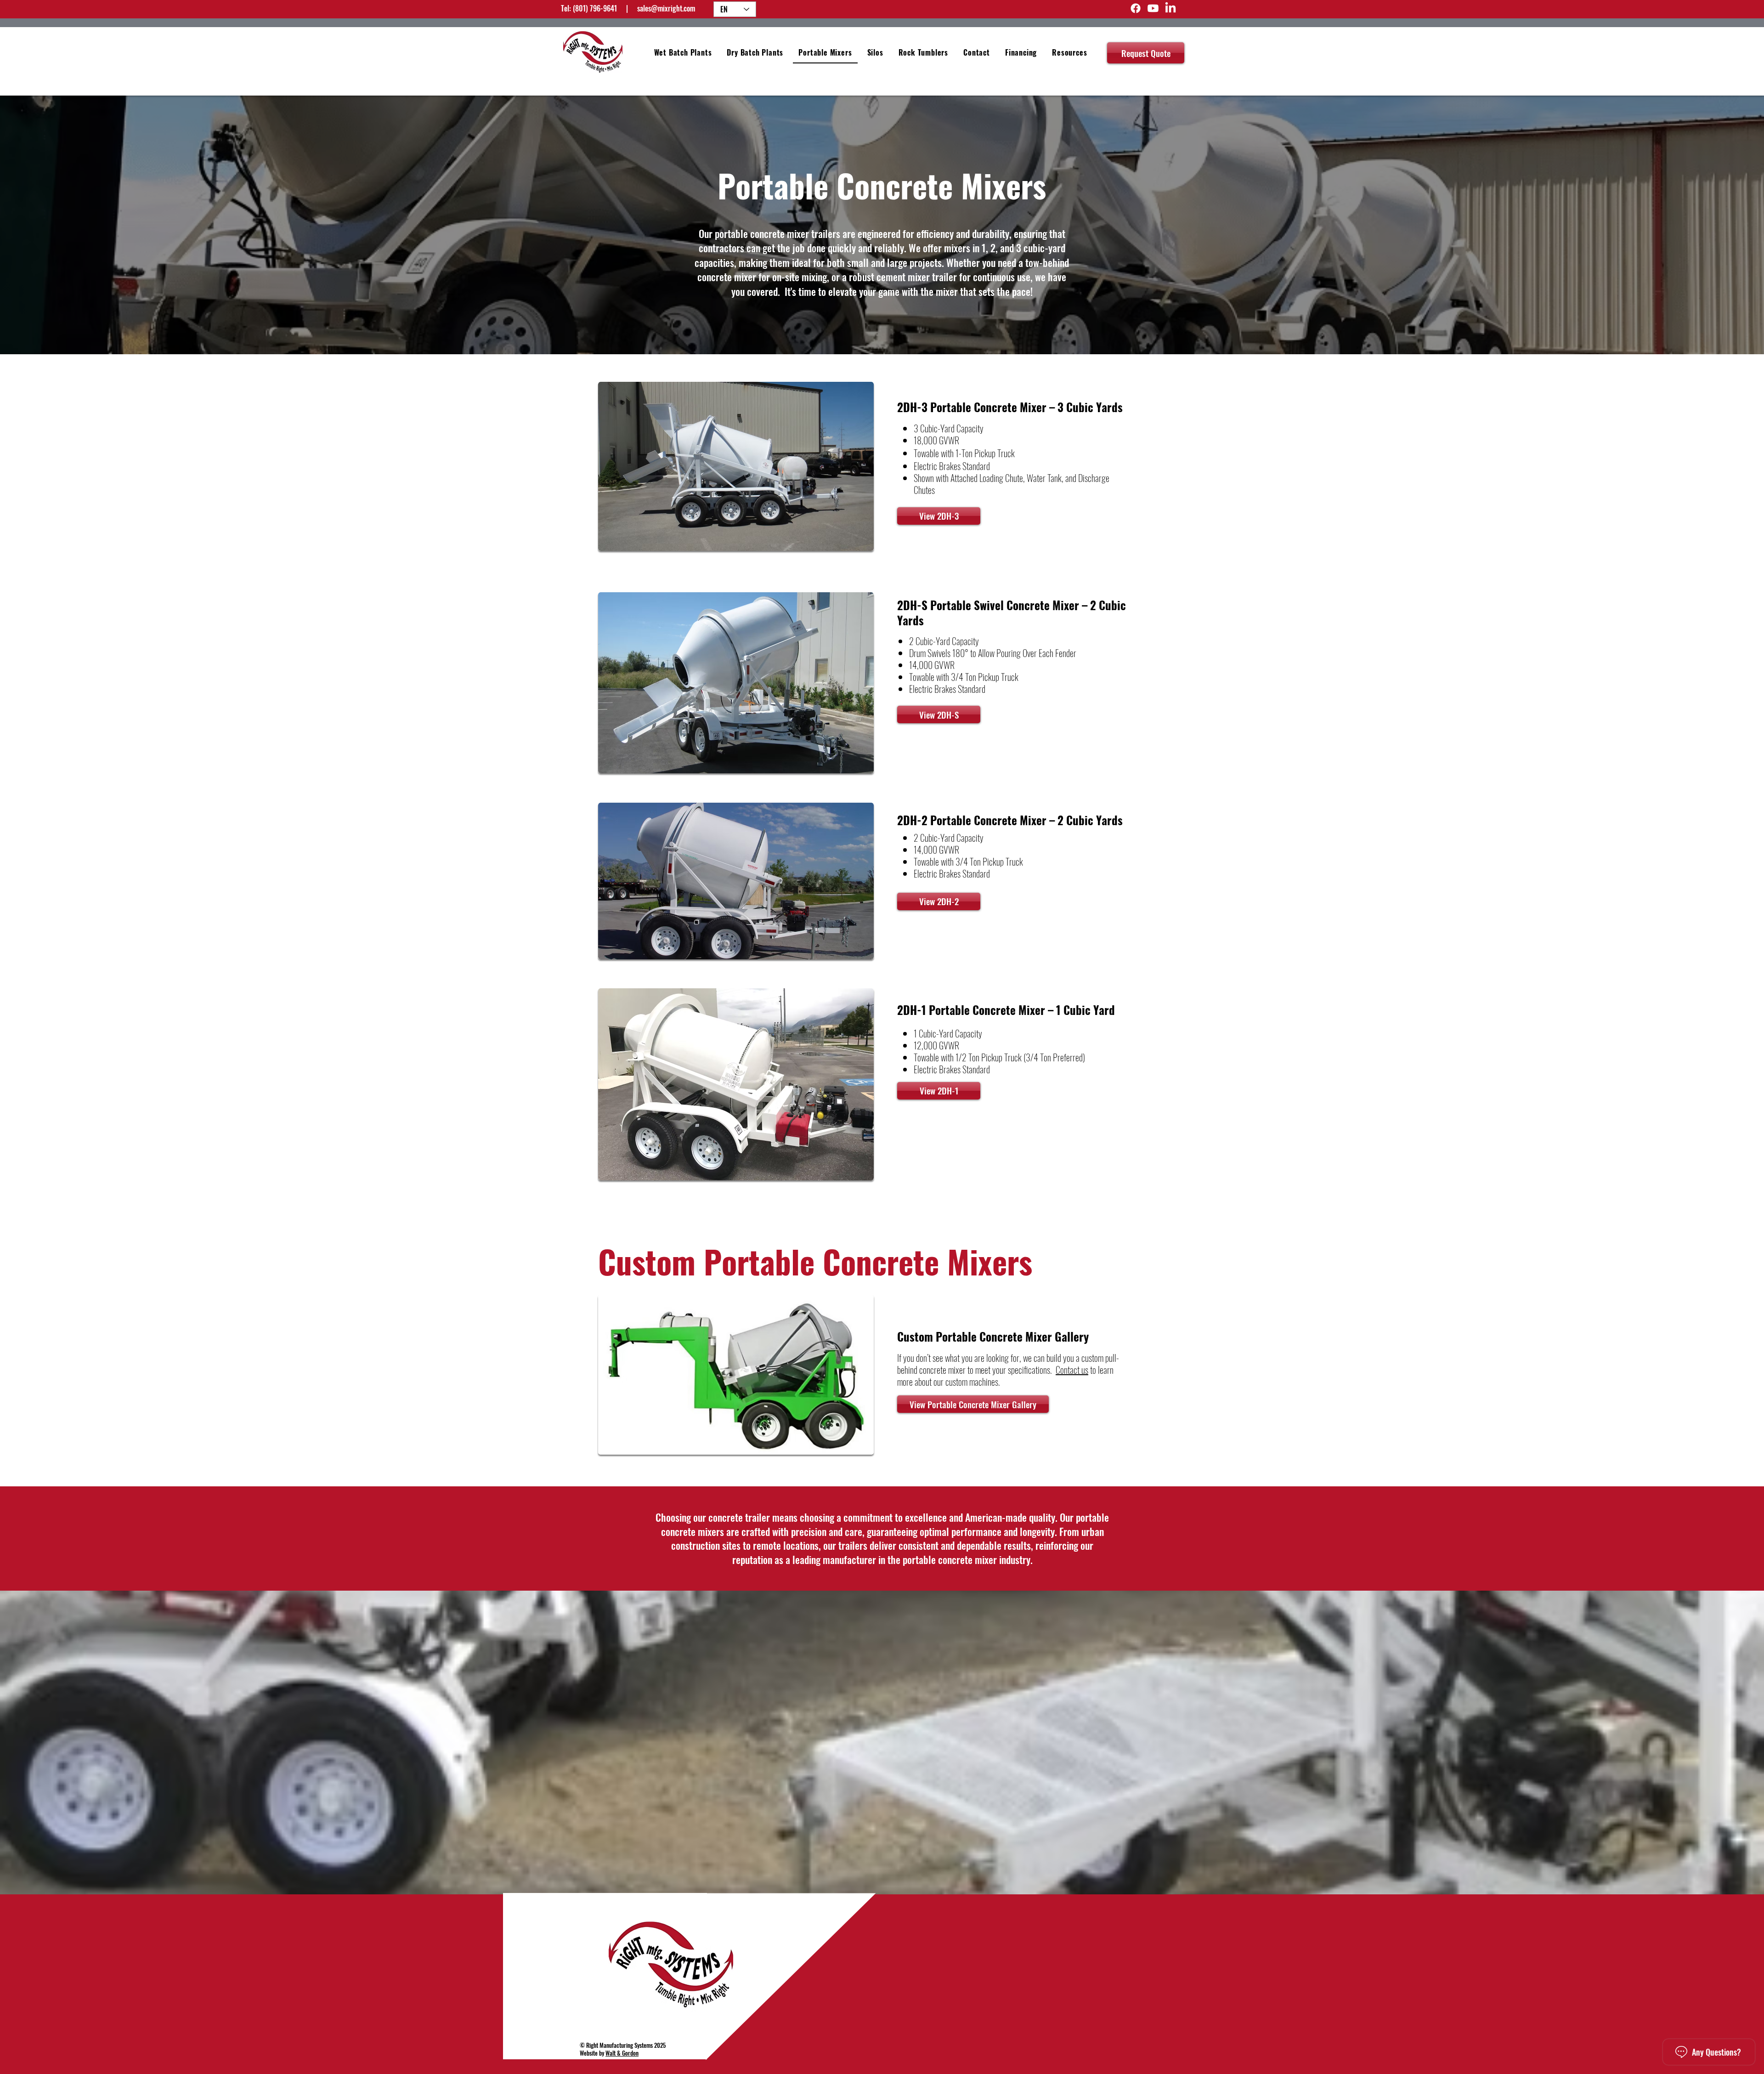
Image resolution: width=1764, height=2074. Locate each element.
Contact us (1072, 1370)
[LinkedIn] (1170, 8)
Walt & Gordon (622, 2053)
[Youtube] (1153, 8)
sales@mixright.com (666, 8)
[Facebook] (1136, 8)
